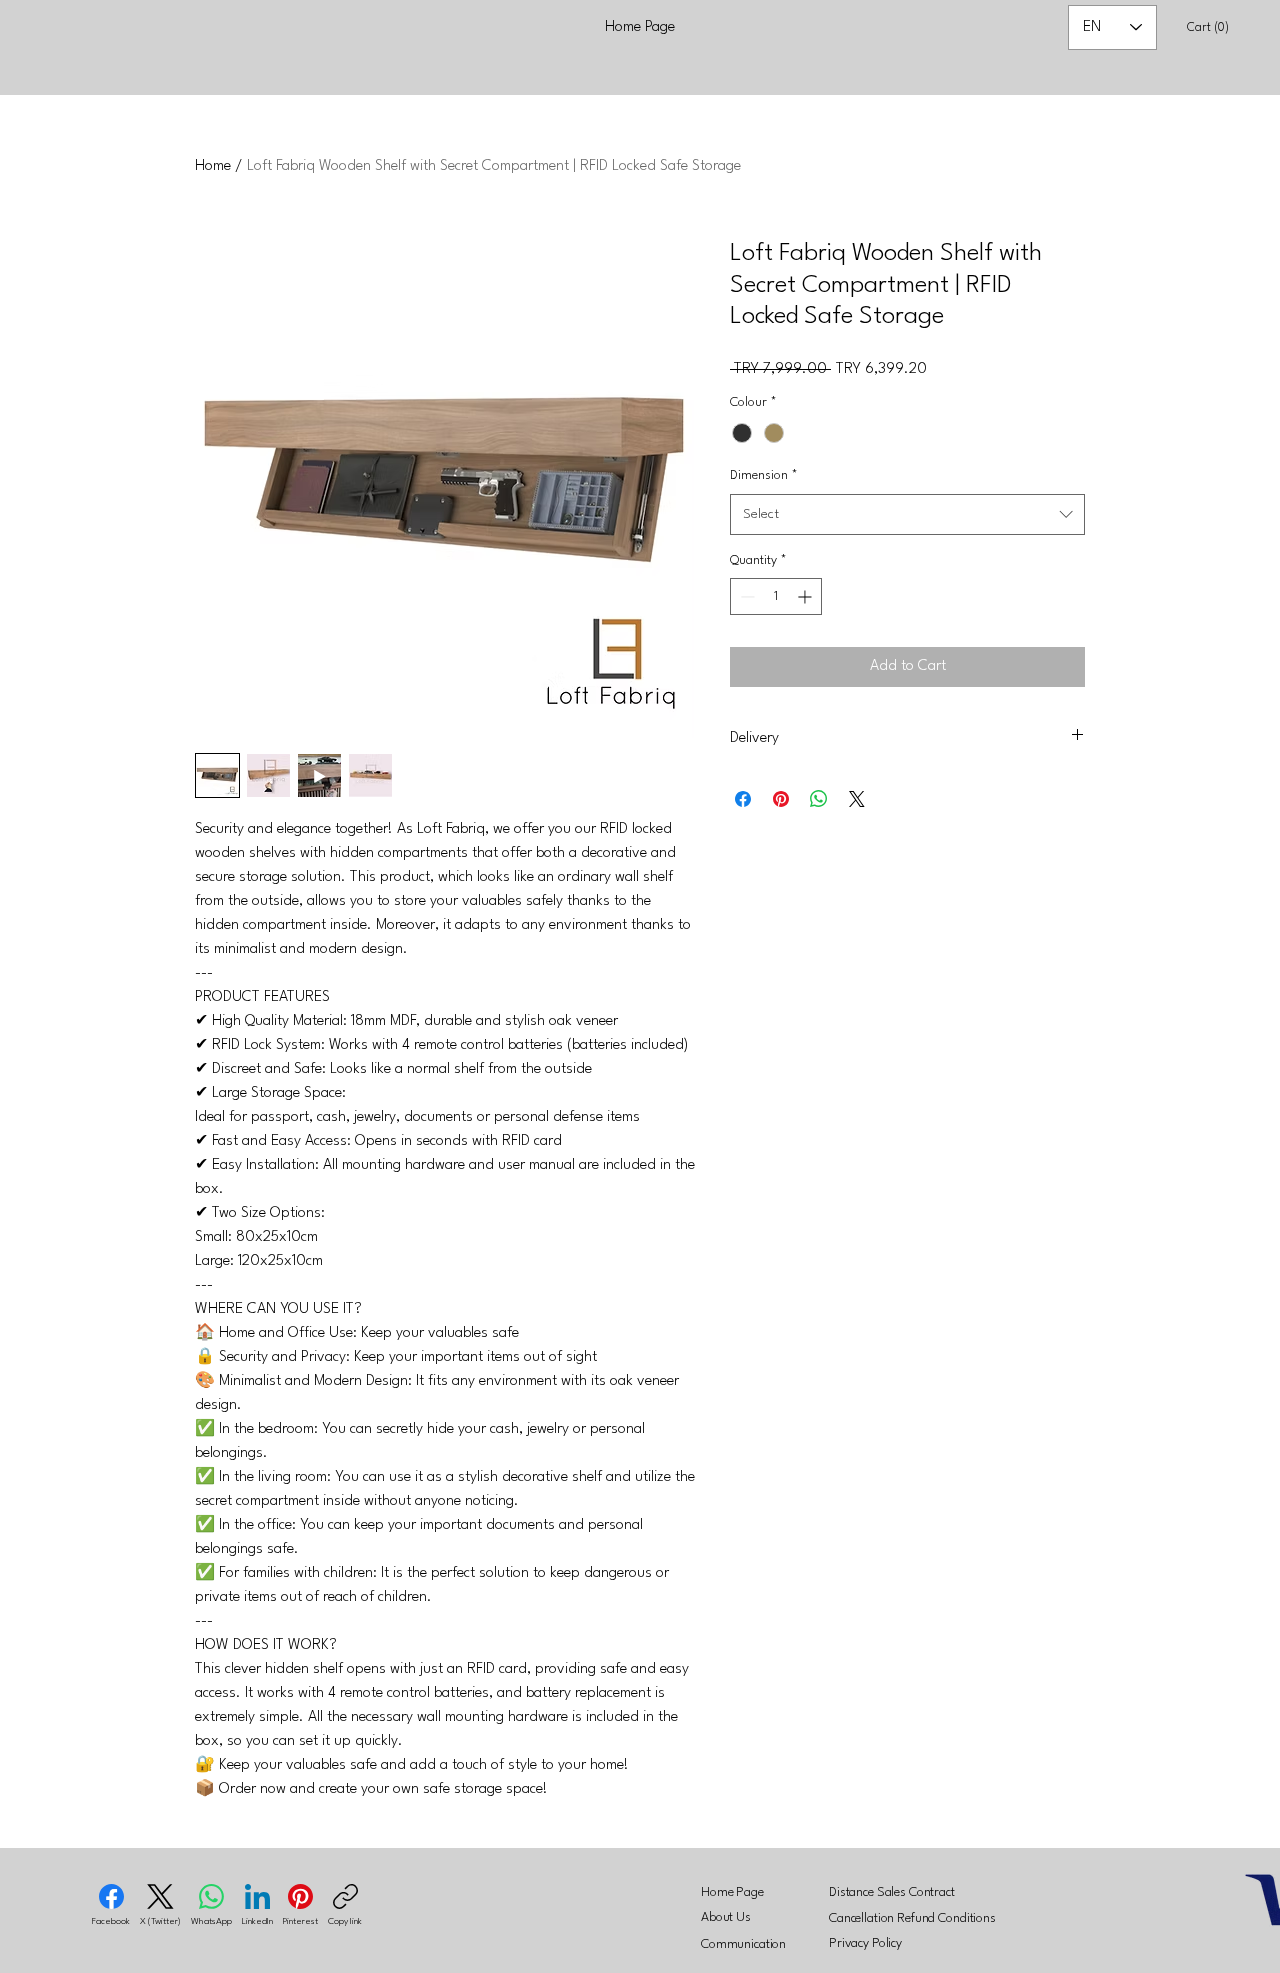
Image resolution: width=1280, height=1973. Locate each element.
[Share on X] (857, 799)
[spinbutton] (776, 596)
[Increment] (806, 596)
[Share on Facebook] (743, 799)
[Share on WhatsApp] (819, 799)
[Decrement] (745, 596)
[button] (1213, 26)
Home (213, 166)
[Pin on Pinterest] (781, 799)
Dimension (764, 475)
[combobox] (907, 514)
